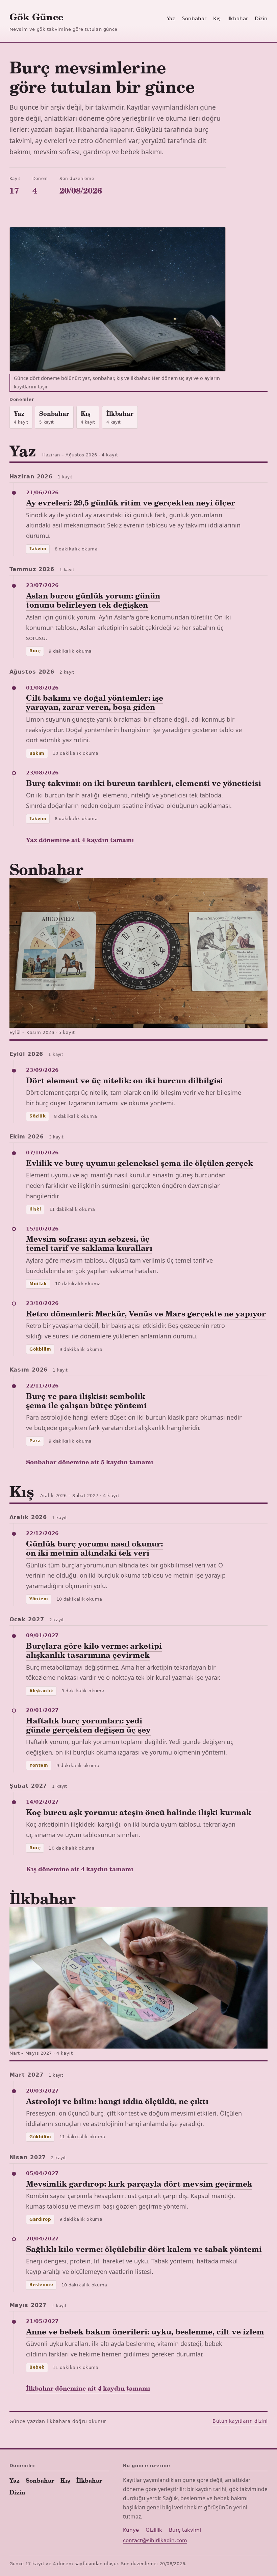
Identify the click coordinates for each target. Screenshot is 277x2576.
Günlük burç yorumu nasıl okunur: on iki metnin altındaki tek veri (94, 1548)
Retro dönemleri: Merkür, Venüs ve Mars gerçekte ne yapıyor (146, 1313)
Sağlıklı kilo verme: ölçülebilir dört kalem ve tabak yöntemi (144, 2249)
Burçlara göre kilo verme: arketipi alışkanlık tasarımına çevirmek (94, 1650)
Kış (217, 19)
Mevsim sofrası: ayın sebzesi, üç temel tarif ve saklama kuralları (89, 1243)
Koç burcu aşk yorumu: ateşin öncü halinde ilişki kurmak (139, 1812)
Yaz (171, 19)
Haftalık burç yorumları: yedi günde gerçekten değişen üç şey (88, 1725)
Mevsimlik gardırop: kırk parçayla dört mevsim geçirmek (139, 2184)
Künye (131, 2530)
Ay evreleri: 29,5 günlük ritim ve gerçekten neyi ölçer (131, 502)
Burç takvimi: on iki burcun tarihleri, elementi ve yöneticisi (144, 783)
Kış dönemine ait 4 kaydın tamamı (80, 1869)
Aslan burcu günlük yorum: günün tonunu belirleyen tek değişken (93, 600)
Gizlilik (154, 2530)
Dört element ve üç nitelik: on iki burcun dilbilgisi (124, 1080)
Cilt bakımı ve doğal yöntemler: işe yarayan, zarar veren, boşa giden (95, 702)
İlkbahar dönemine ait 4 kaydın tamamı (88, 2388)
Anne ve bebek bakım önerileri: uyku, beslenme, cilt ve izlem (145, 2331)
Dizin (261, 19)
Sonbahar (194, 19)
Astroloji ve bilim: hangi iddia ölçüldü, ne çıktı (117, 2101)
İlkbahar (238, 19)
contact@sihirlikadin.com (155, 2540)
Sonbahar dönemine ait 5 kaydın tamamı (90, 1462)
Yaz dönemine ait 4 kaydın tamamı (80, 840)
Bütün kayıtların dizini (240, 2421)
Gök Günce (36, 16)
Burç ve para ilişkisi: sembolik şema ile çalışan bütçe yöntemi (86, 1400)
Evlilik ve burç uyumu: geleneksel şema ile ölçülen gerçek (140, 1163)
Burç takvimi (185, 2530)
